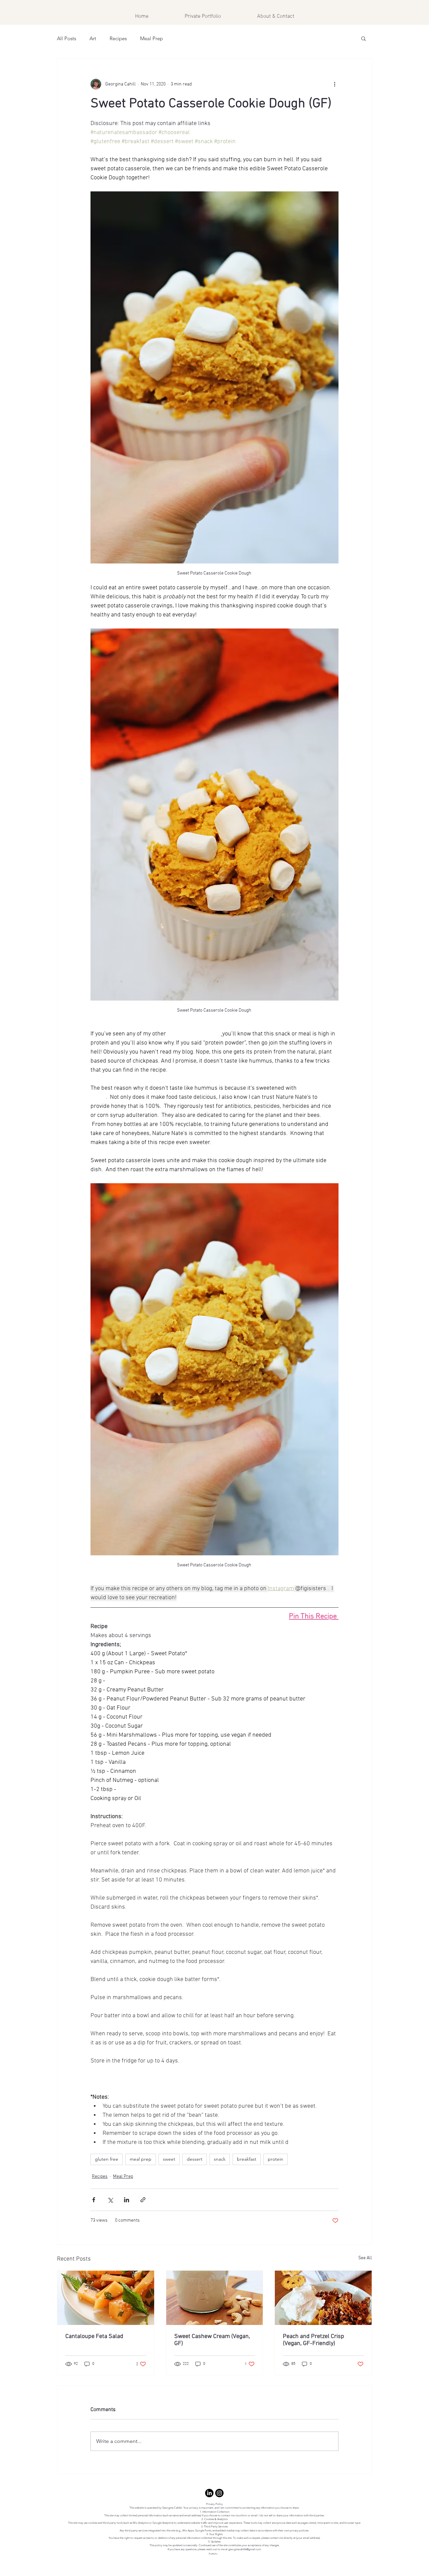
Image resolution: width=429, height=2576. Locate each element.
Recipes (118, 38)
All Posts (67, 38)
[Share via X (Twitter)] (110, 2200)
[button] (363, 38)
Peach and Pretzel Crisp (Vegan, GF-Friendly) (314, 2340)
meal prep (141, 2159)
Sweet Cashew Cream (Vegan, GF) (212, 2340)
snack (220, 2159)
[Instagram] (219, 2493)
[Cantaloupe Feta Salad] (106, 2298)
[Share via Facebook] (94, 2200)
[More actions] (334, 84)
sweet (169, 2159)
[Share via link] (143, 2200)
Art (93, 38)
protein (275, 2159)
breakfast (247, 2159)
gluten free (107, 2159)
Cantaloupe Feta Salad (94, 2337)
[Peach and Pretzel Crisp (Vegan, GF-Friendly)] (323, 2298)
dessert (195, 2159)
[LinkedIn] (209, 2493)
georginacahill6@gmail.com (245, 2549)
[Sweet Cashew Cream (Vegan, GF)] (215, 2298)
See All (365, 2258)
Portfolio (213, 2554)
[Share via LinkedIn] (127, 2200)
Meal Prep (151, 38)
